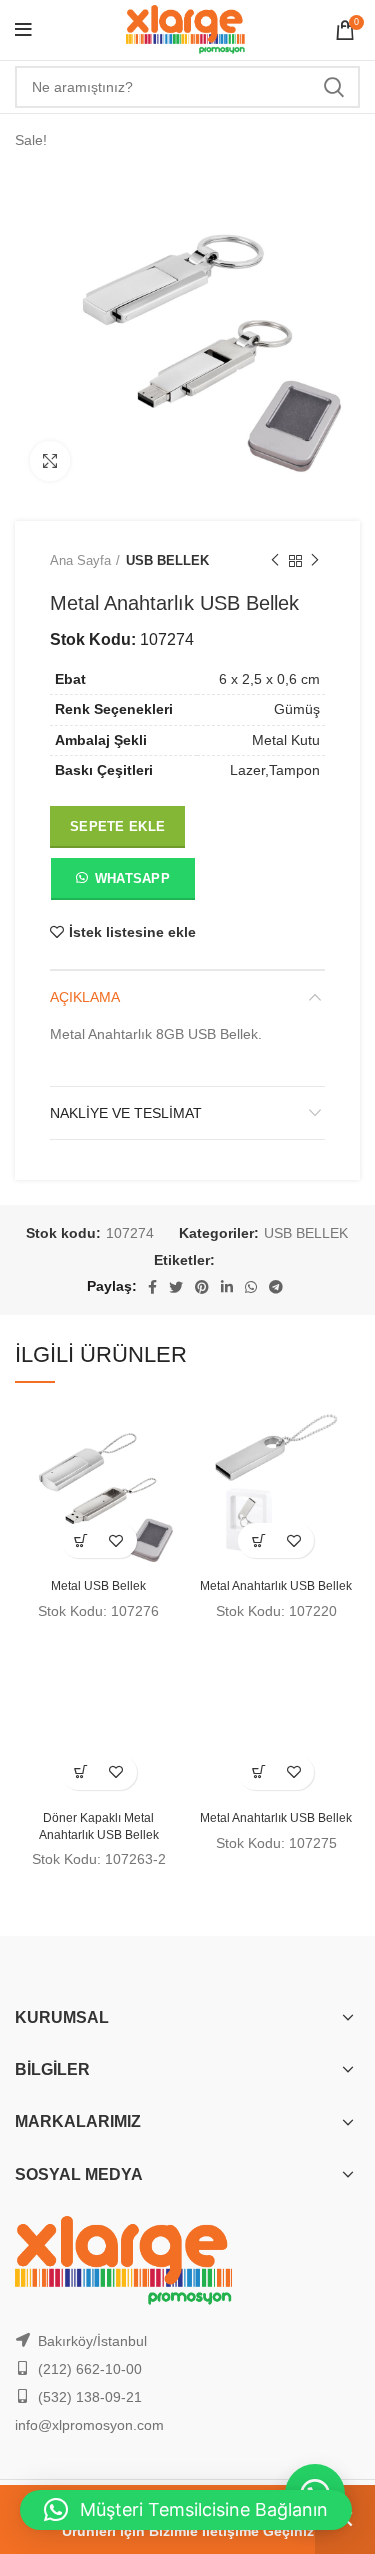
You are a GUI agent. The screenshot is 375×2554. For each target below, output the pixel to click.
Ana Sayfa (80, 560)
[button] (122, 883)
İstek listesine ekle (132, 932)
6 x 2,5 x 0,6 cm (269, 679)
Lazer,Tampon (275, 770)
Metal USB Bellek (98, 1586)
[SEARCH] (333, 87)
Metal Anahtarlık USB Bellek (276, 1586)
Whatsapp (132, 878)
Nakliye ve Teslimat (126, 1113)
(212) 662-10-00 (90, 2369)
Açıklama (85, 997)
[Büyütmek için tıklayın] (50, 461)
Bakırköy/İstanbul (92, 2341)
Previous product (275, 561)
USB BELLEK (167, 560)
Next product (315, 561)
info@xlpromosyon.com (89, 2425)
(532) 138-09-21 (90, 2397)
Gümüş (297, 709)
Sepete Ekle (117, 826)
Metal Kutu (286, 740)
